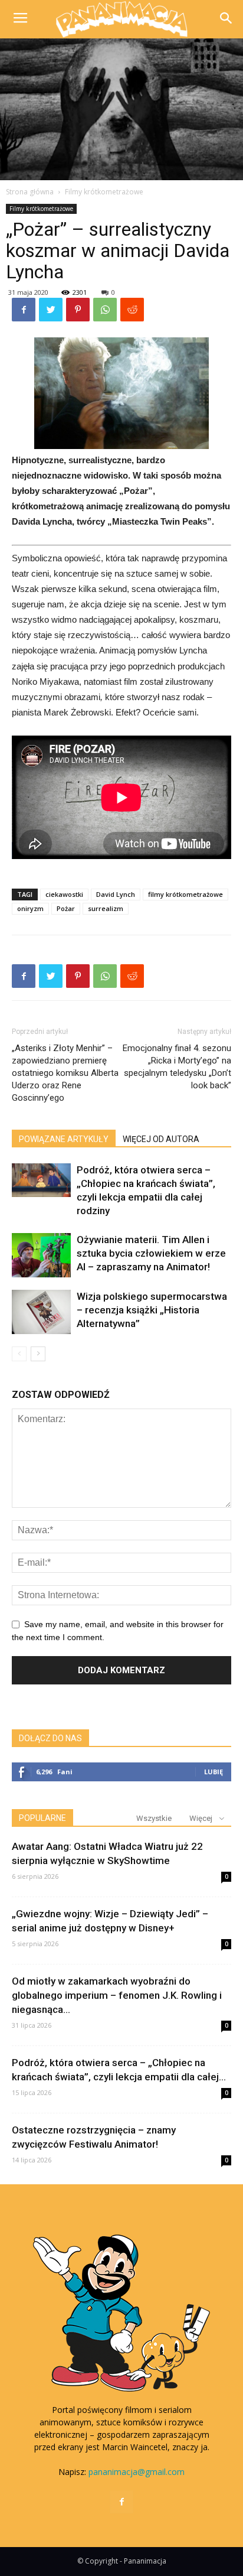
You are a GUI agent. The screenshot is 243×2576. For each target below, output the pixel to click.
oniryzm (30, 908)
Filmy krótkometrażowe (104, 192)
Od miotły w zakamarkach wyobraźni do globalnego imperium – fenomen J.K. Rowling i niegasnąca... (117, 1995)
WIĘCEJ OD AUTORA (161, 1139)
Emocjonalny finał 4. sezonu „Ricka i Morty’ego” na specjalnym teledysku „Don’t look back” (177, 1067)
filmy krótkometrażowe (185, 894)
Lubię (214, 1772)
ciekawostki (64, 894)
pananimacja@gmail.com (137, 2472)
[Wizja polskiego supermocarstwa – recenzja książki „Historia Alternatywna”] (41, 1312)
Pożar (66, 908)
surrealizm (106, 908)
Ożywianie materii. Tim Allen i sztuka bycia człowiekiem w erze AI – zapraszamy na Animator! (151, 1253)
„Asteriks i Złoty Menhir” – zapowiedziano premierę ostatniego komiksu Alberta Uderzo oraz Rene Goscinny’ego (65, 1073)
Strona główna (30, 192)
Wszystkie (154, 1818)
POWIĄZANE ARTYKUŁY (64, 1139)
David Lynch (116, 894)
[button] (226, 19)
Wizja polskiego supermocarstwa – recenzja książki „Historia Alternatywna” (152, 1310)
